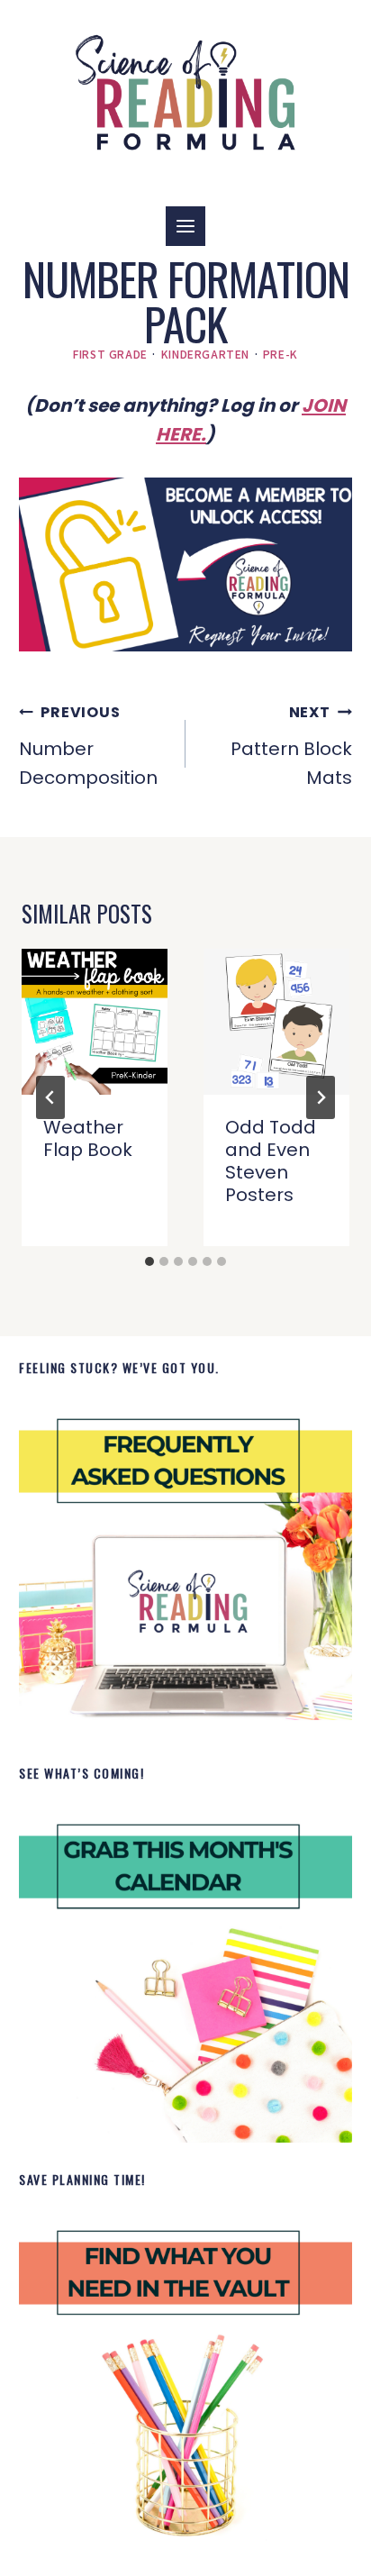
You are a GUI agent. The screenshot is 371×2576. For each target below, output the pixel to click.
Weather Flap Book (88, 1138)
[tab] (149, 1261)
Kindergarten (205, 354)
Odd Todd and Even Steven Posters (271, 1161)
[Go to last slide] (50, 1097)
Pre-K (281, 354)
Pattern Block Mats (291, 746)
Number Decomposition (88, 746)
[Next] (321, 1097)
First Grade (110, 354)
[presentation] (95, 1022)
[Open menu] (185, 226)
